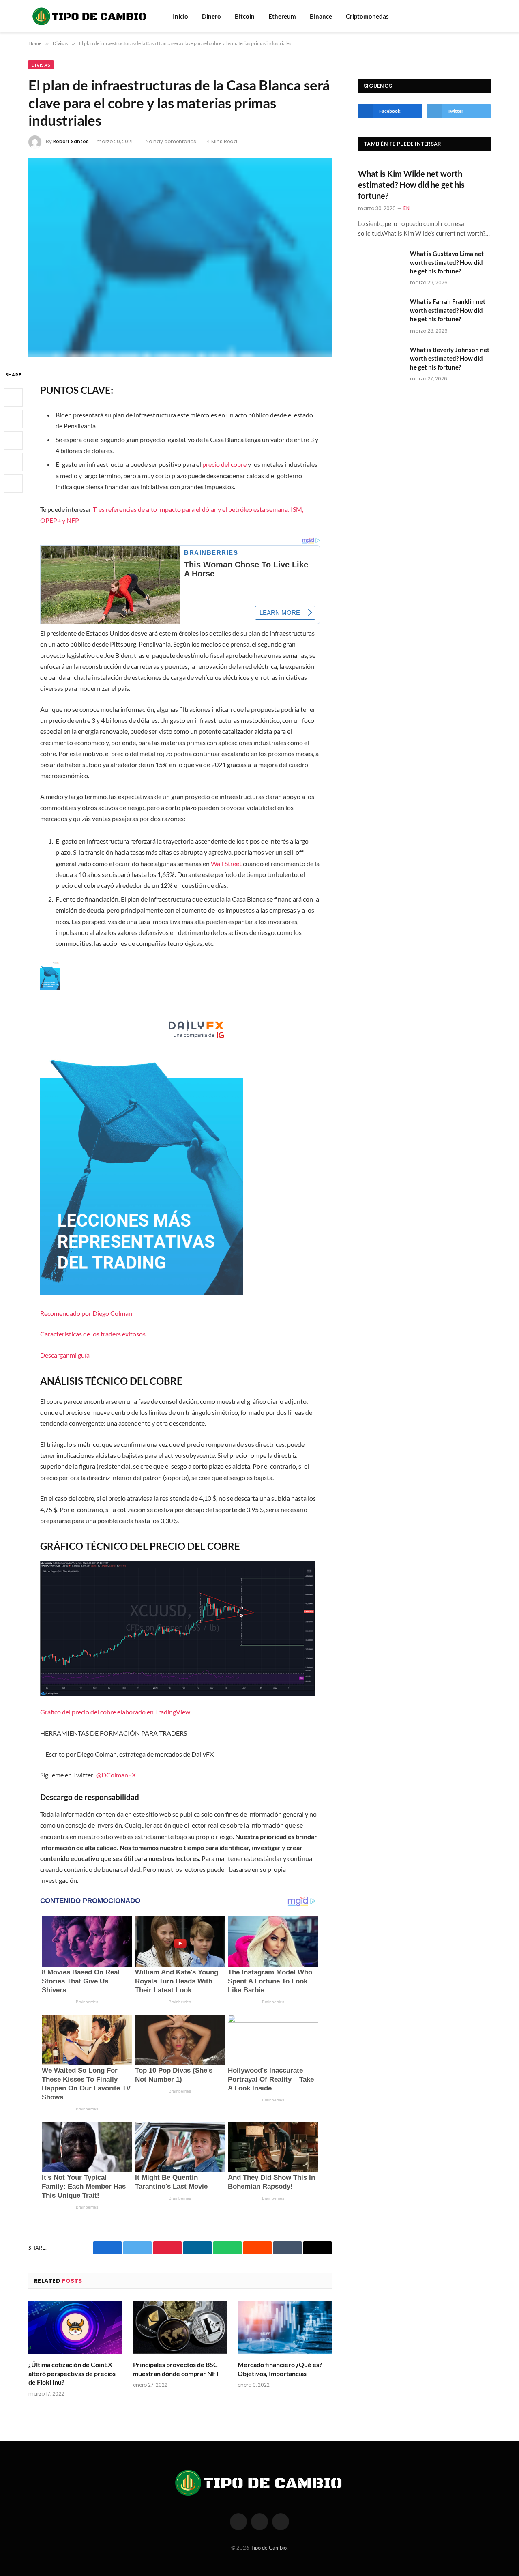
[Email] (13, 484)
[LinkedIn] (13, 441)
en (406, 208)
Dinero (211, 16)
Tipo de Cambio (269, 2548)
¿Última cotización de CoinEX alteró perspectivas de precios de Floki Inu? (72, 2373)
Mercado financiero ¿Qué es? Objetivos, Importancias (280, 2369)
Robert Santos (71, 141)
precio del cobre (224, 464)
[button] (180, 1160)
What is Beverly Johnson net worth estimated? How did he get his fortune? (450, 358)
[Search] (476, 16)
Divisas (41, 65)
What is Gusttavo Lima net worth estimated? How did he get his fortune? (447, 262)
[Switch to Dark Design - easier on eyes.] (487, 16)
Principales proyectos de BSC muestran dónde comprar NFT (176, 2369)
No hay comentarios (171, 141)
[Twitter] (13, 419)
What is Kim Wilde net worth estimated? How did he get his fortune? (411, 185)
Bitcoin (245, 16)
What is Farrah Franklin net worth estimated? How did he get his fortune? (448, 310)
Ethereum (282, 16)
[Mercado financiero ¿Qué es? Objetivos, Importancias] (285, 2327)
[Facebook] (13, 398)
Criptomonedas (367, 16)
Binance (321, 16)
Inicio (180, 16)
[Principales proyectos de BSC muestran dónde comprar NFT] (180, 2327)
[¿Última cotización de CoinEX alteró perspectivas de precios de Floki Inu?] (75, 2327)
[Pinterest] (13, 462)
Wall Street (226, 863)
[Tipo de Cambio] (90, 16)
